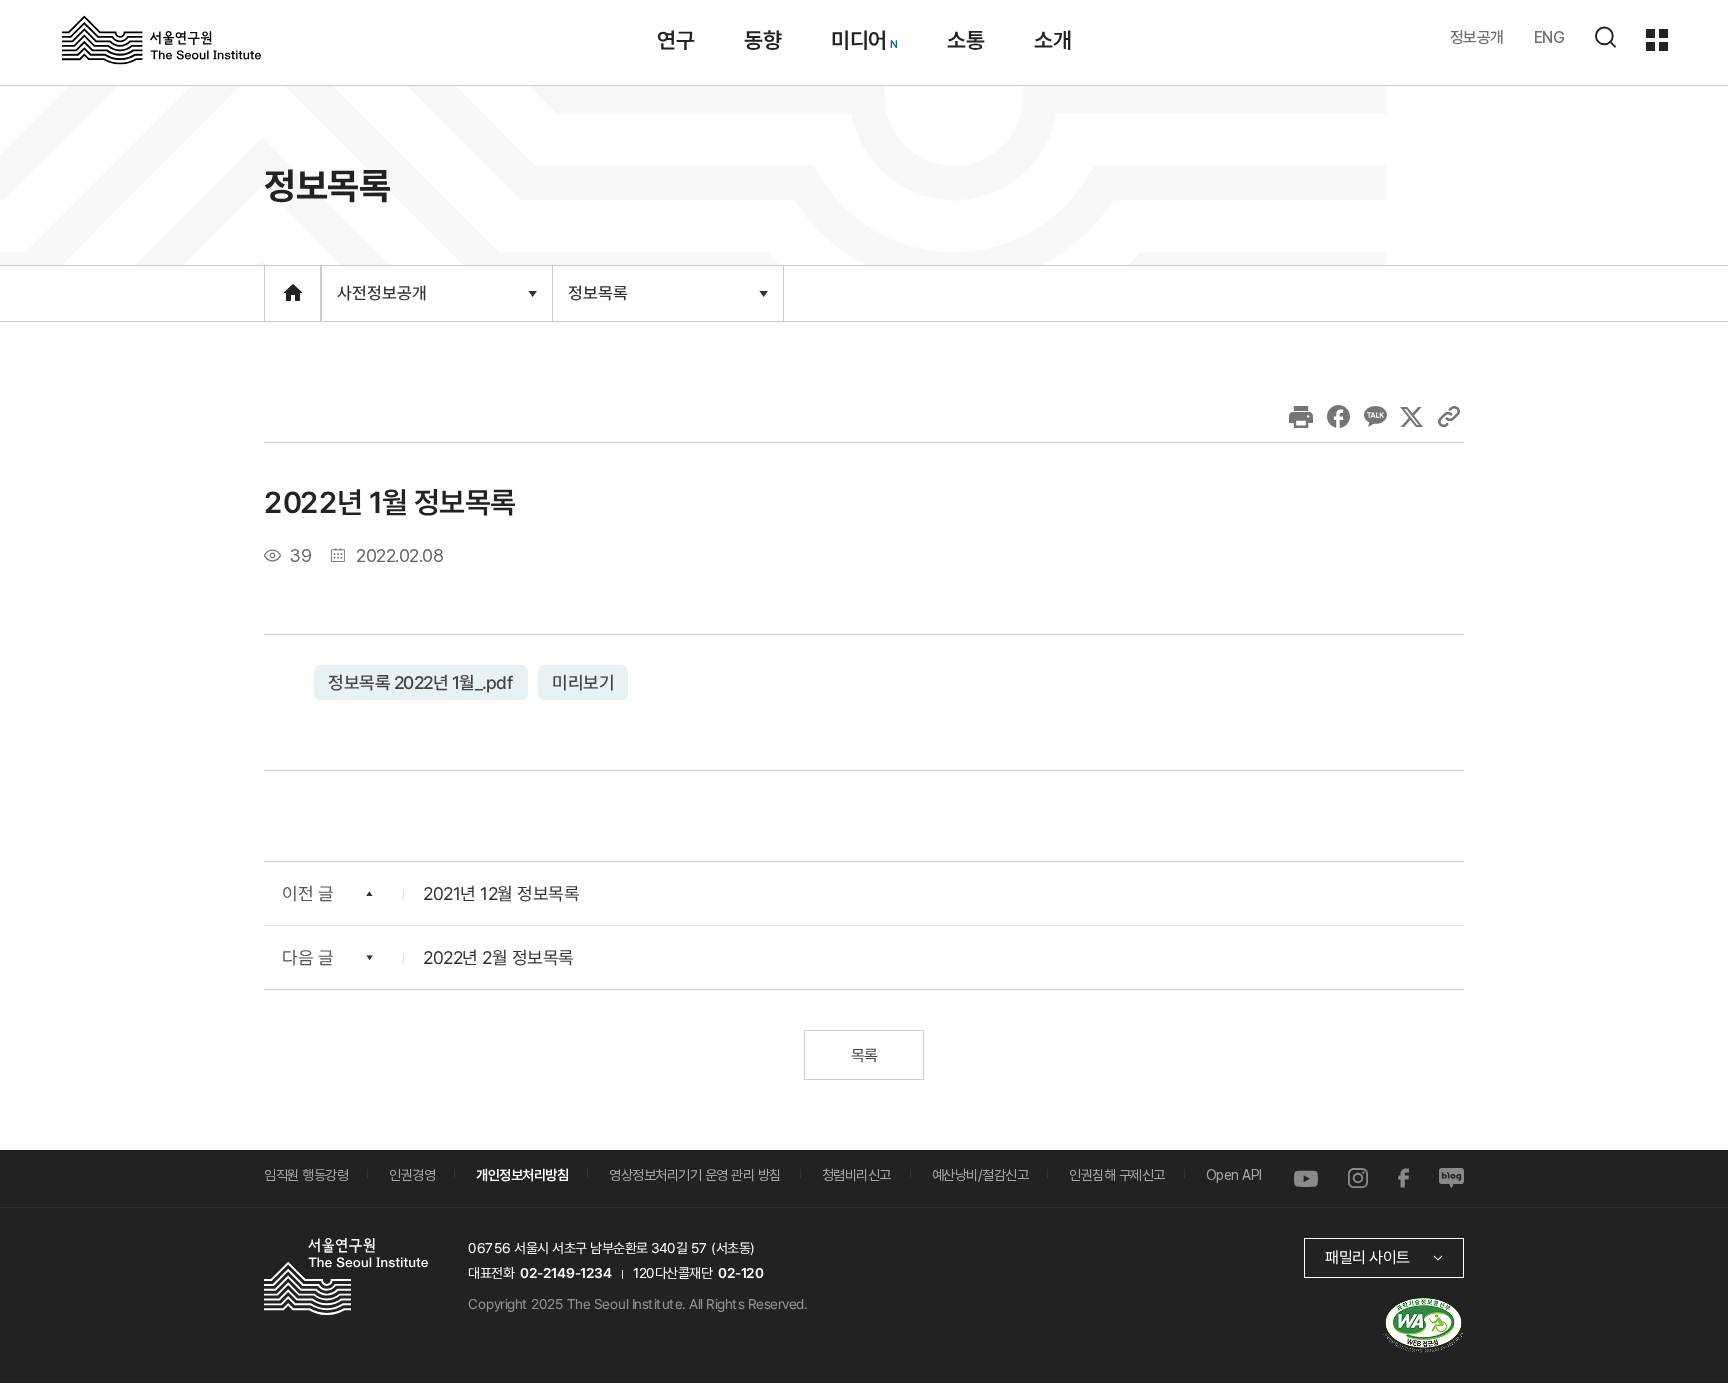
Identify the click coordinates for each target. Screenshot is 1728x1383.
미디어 (859, 40)
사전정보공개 (381, 301)
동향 (762, 40)
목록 (863, 1054)
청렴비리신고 (856, 1175)
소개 (1052, 40)
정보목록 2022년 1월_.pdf (421, 681)
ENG (1549, 37)
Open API (1234, 1175)
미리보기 (583, 681)
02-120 (740, 1272)
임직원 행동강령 (306, 1175)
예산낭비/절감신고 (980, 1175)
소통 (965, 40)
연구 (675, 40)
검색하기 (1605, 37)
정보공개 (1477, 37)
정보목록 (597, 301)
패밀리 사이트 (1367, 1256)
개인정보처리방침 (522, 1175)
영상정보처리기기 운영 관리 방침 (695, 1175)
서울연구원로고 (161, 39)
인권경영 (412, 1175)
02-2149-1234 (566, 1272)
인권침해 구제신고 (1117, 1175)
